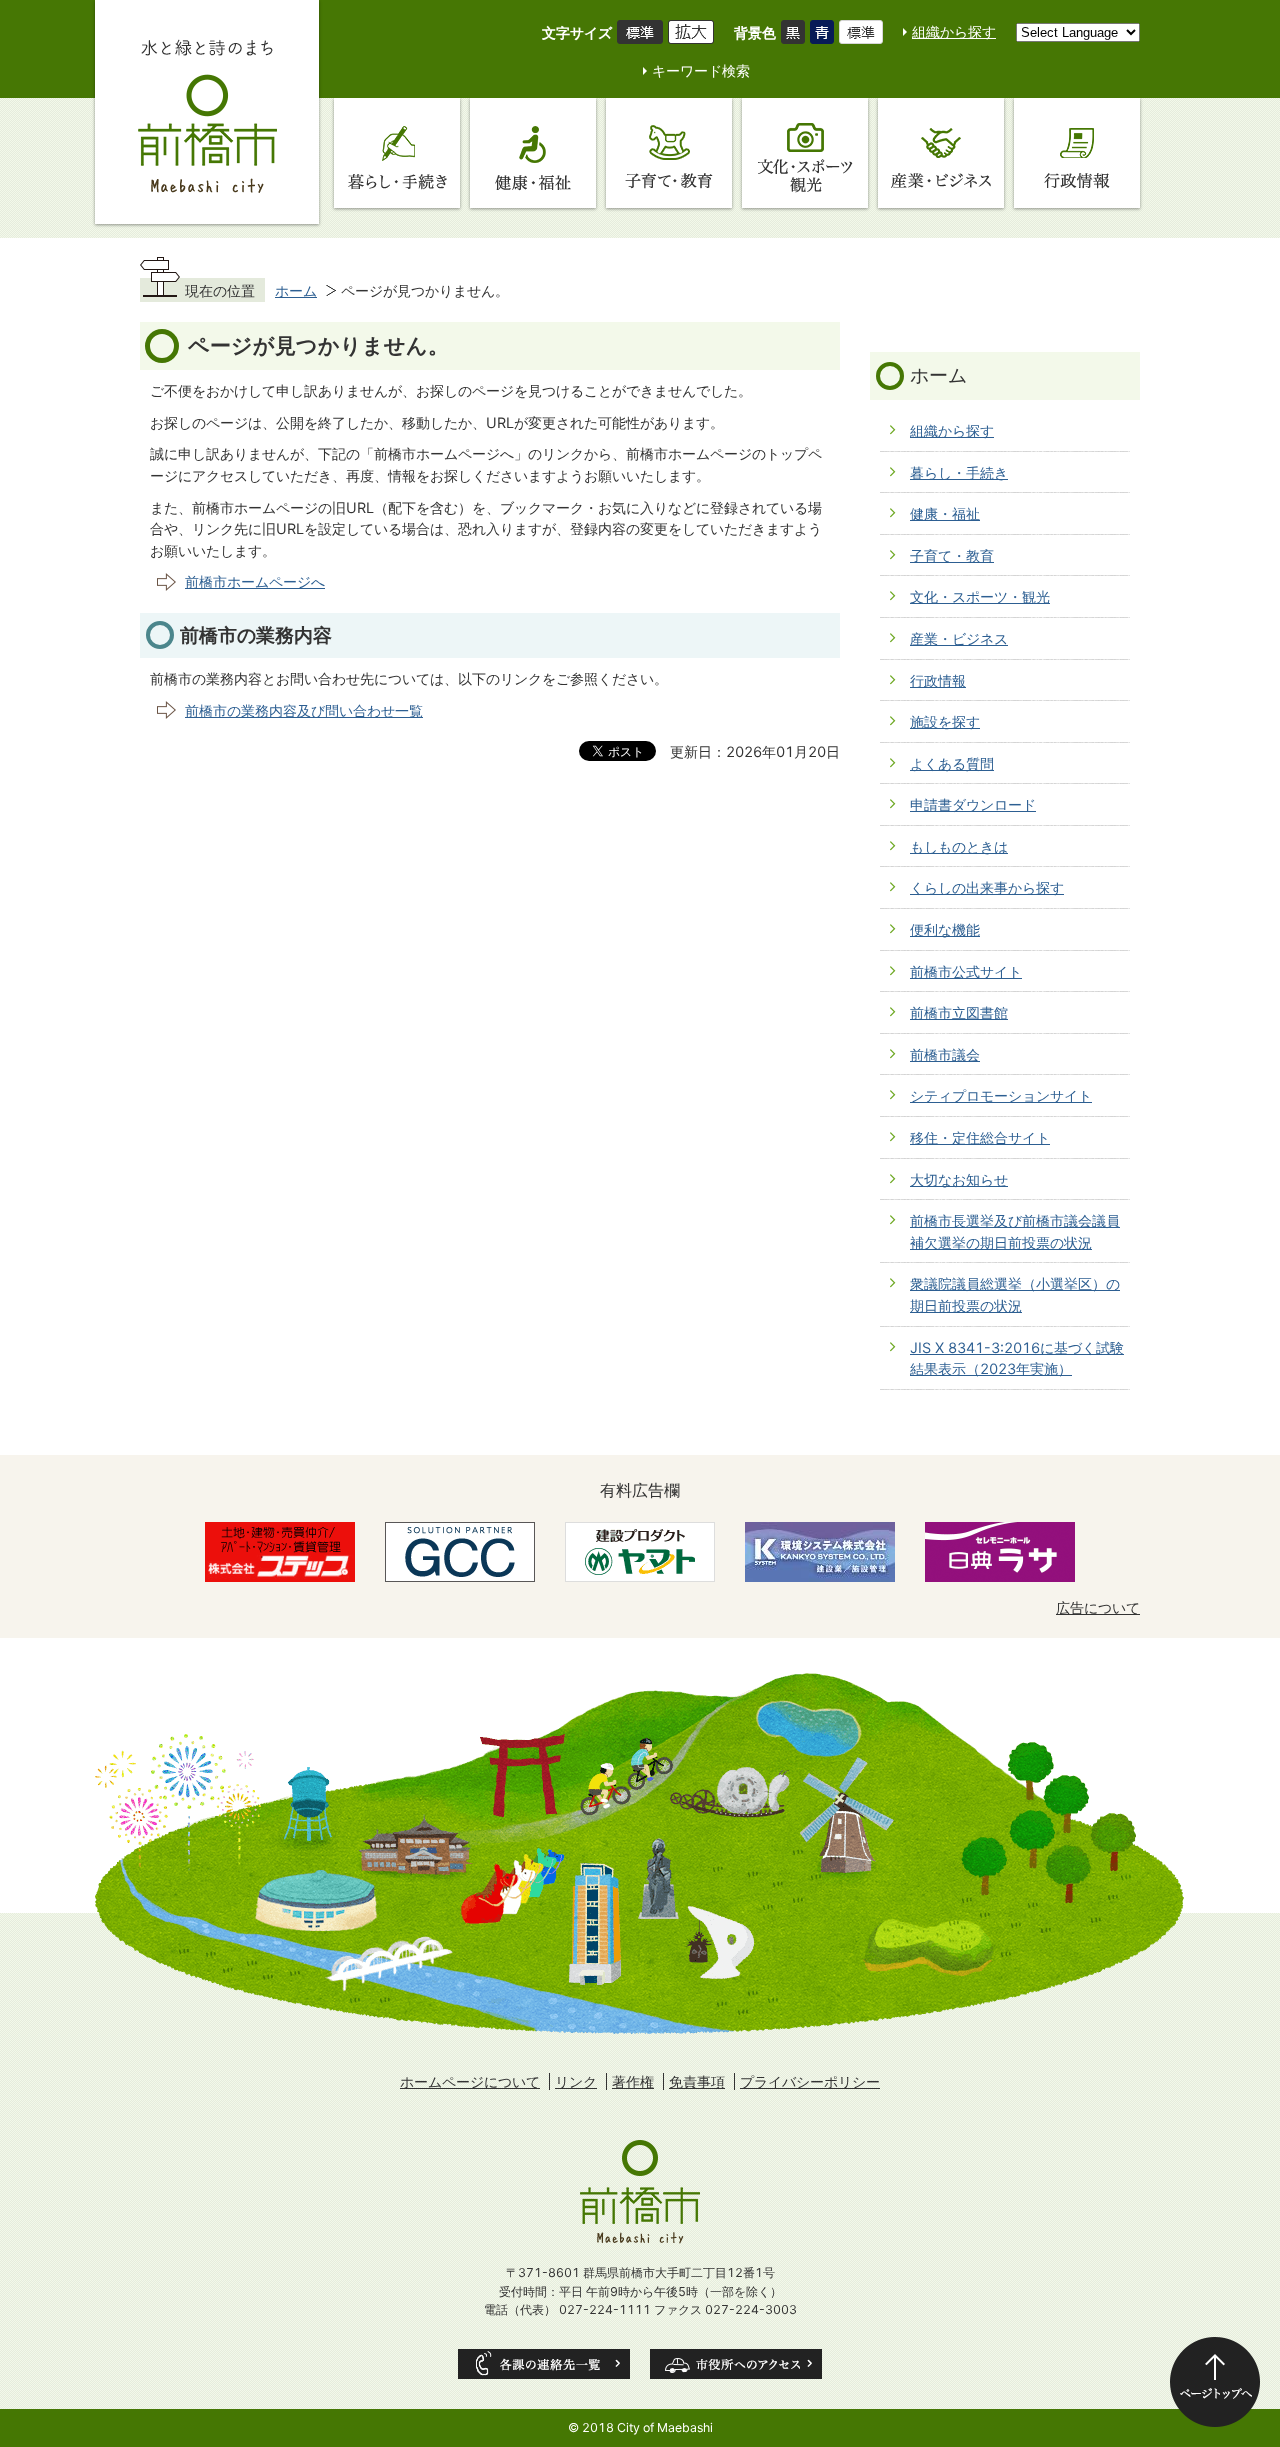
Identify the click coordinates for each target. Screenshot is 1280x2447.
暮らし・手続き (959, 472)
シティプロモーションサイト (1001, 1095)
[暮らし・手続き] (397, 153)
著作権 (633, 2081)
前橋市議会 (945, 1054)
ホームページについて (470, 2081)
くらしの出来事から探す (987, 887)
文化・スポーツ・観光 (980, 596)
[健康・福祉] (533, 153)
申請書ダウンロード (973, 804)
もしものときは (959, 846)
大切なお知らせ (959, 1179)
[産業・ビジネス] (941, 153)
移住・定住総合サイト (980, 1137)
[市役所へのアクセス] (736, 2364)
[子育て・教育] (669, 153)
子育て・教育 (952, 555)
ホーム (296, 290)
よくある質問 (952, 763)
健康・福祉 (945, 513)
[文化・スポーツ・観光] (805, 153)
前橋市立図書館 (959, 1012)
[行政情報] (1077, 153)
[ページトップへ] (1215, 2382)
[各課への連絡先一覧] (544, 2364)
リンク (576, 2081)
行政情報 (938, 680)
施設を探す (945, 721)
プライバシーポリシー (810, 2081)
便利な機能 (945, 929)
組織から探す (954, 31)
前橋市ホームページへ (255, 581)
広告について (1098, 1607)
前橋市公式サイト (966, 971)
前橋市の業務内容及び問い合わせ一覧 (304, 710)
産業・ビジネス (959, 638)
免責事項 (697, 2081)
